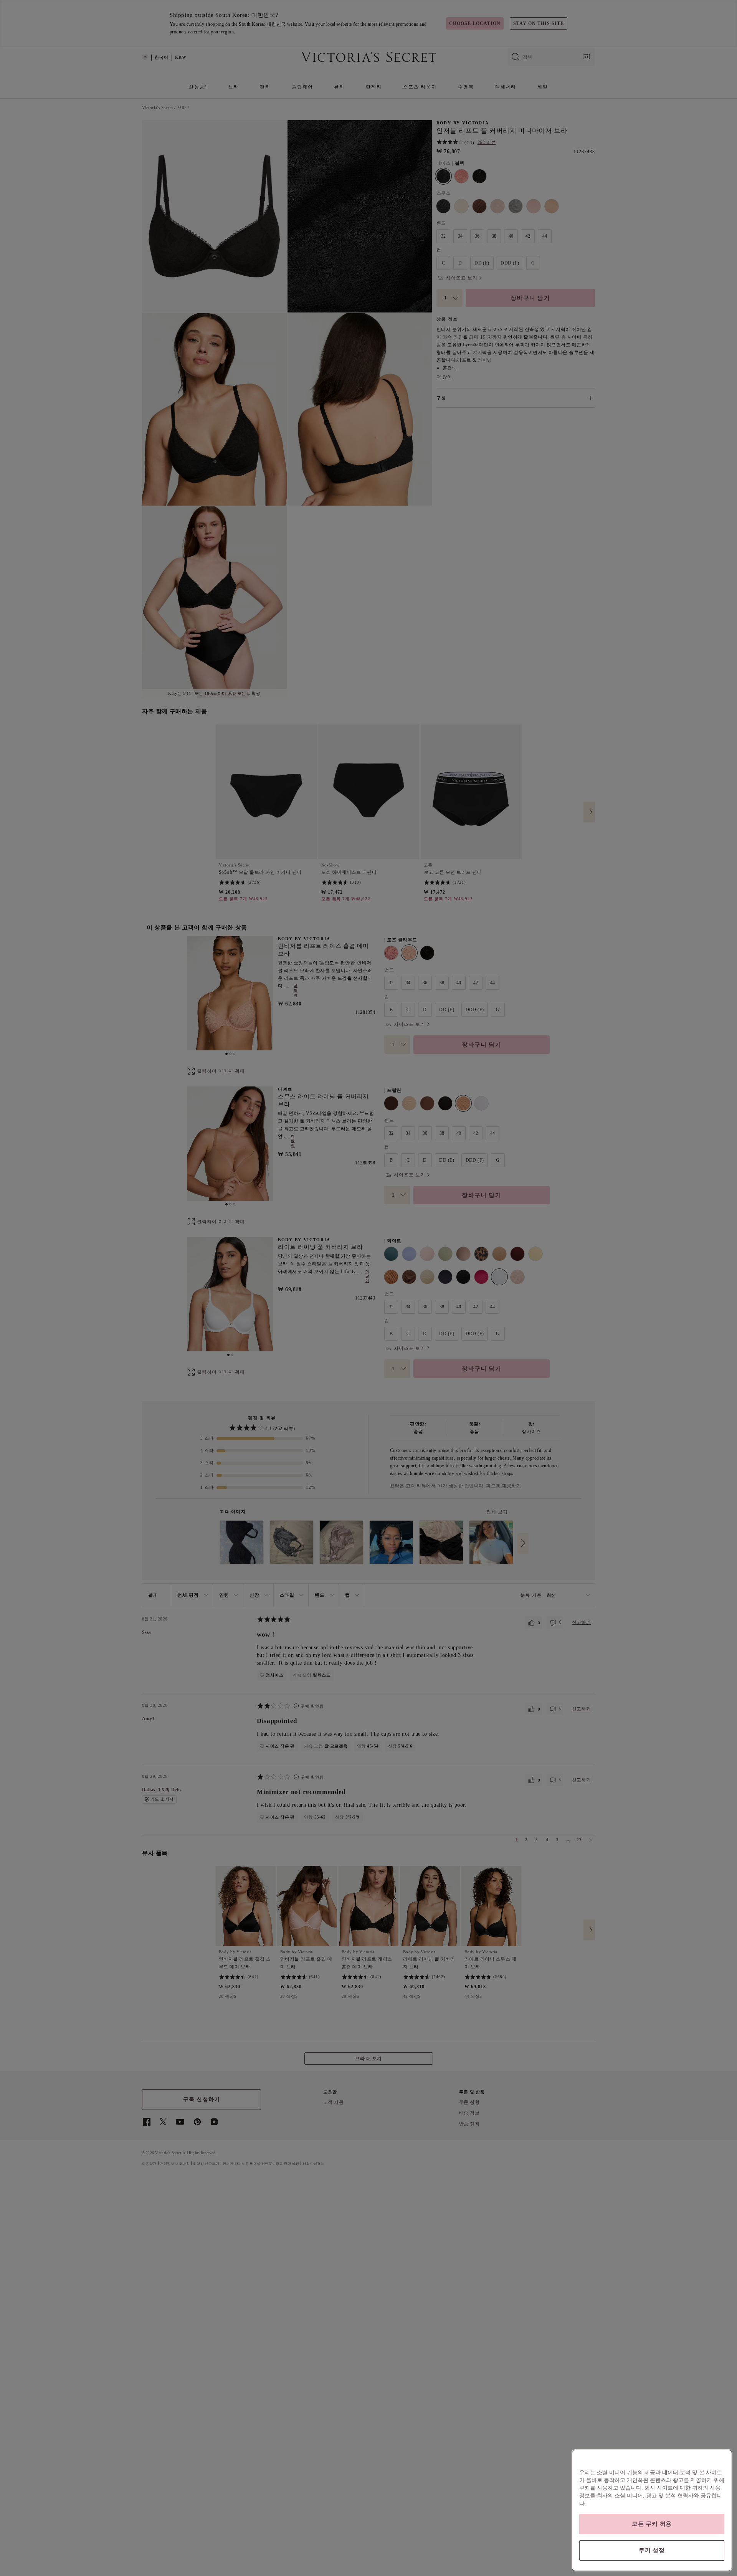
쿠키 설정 (652, 2550)
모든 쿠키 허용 (652, 2524)
